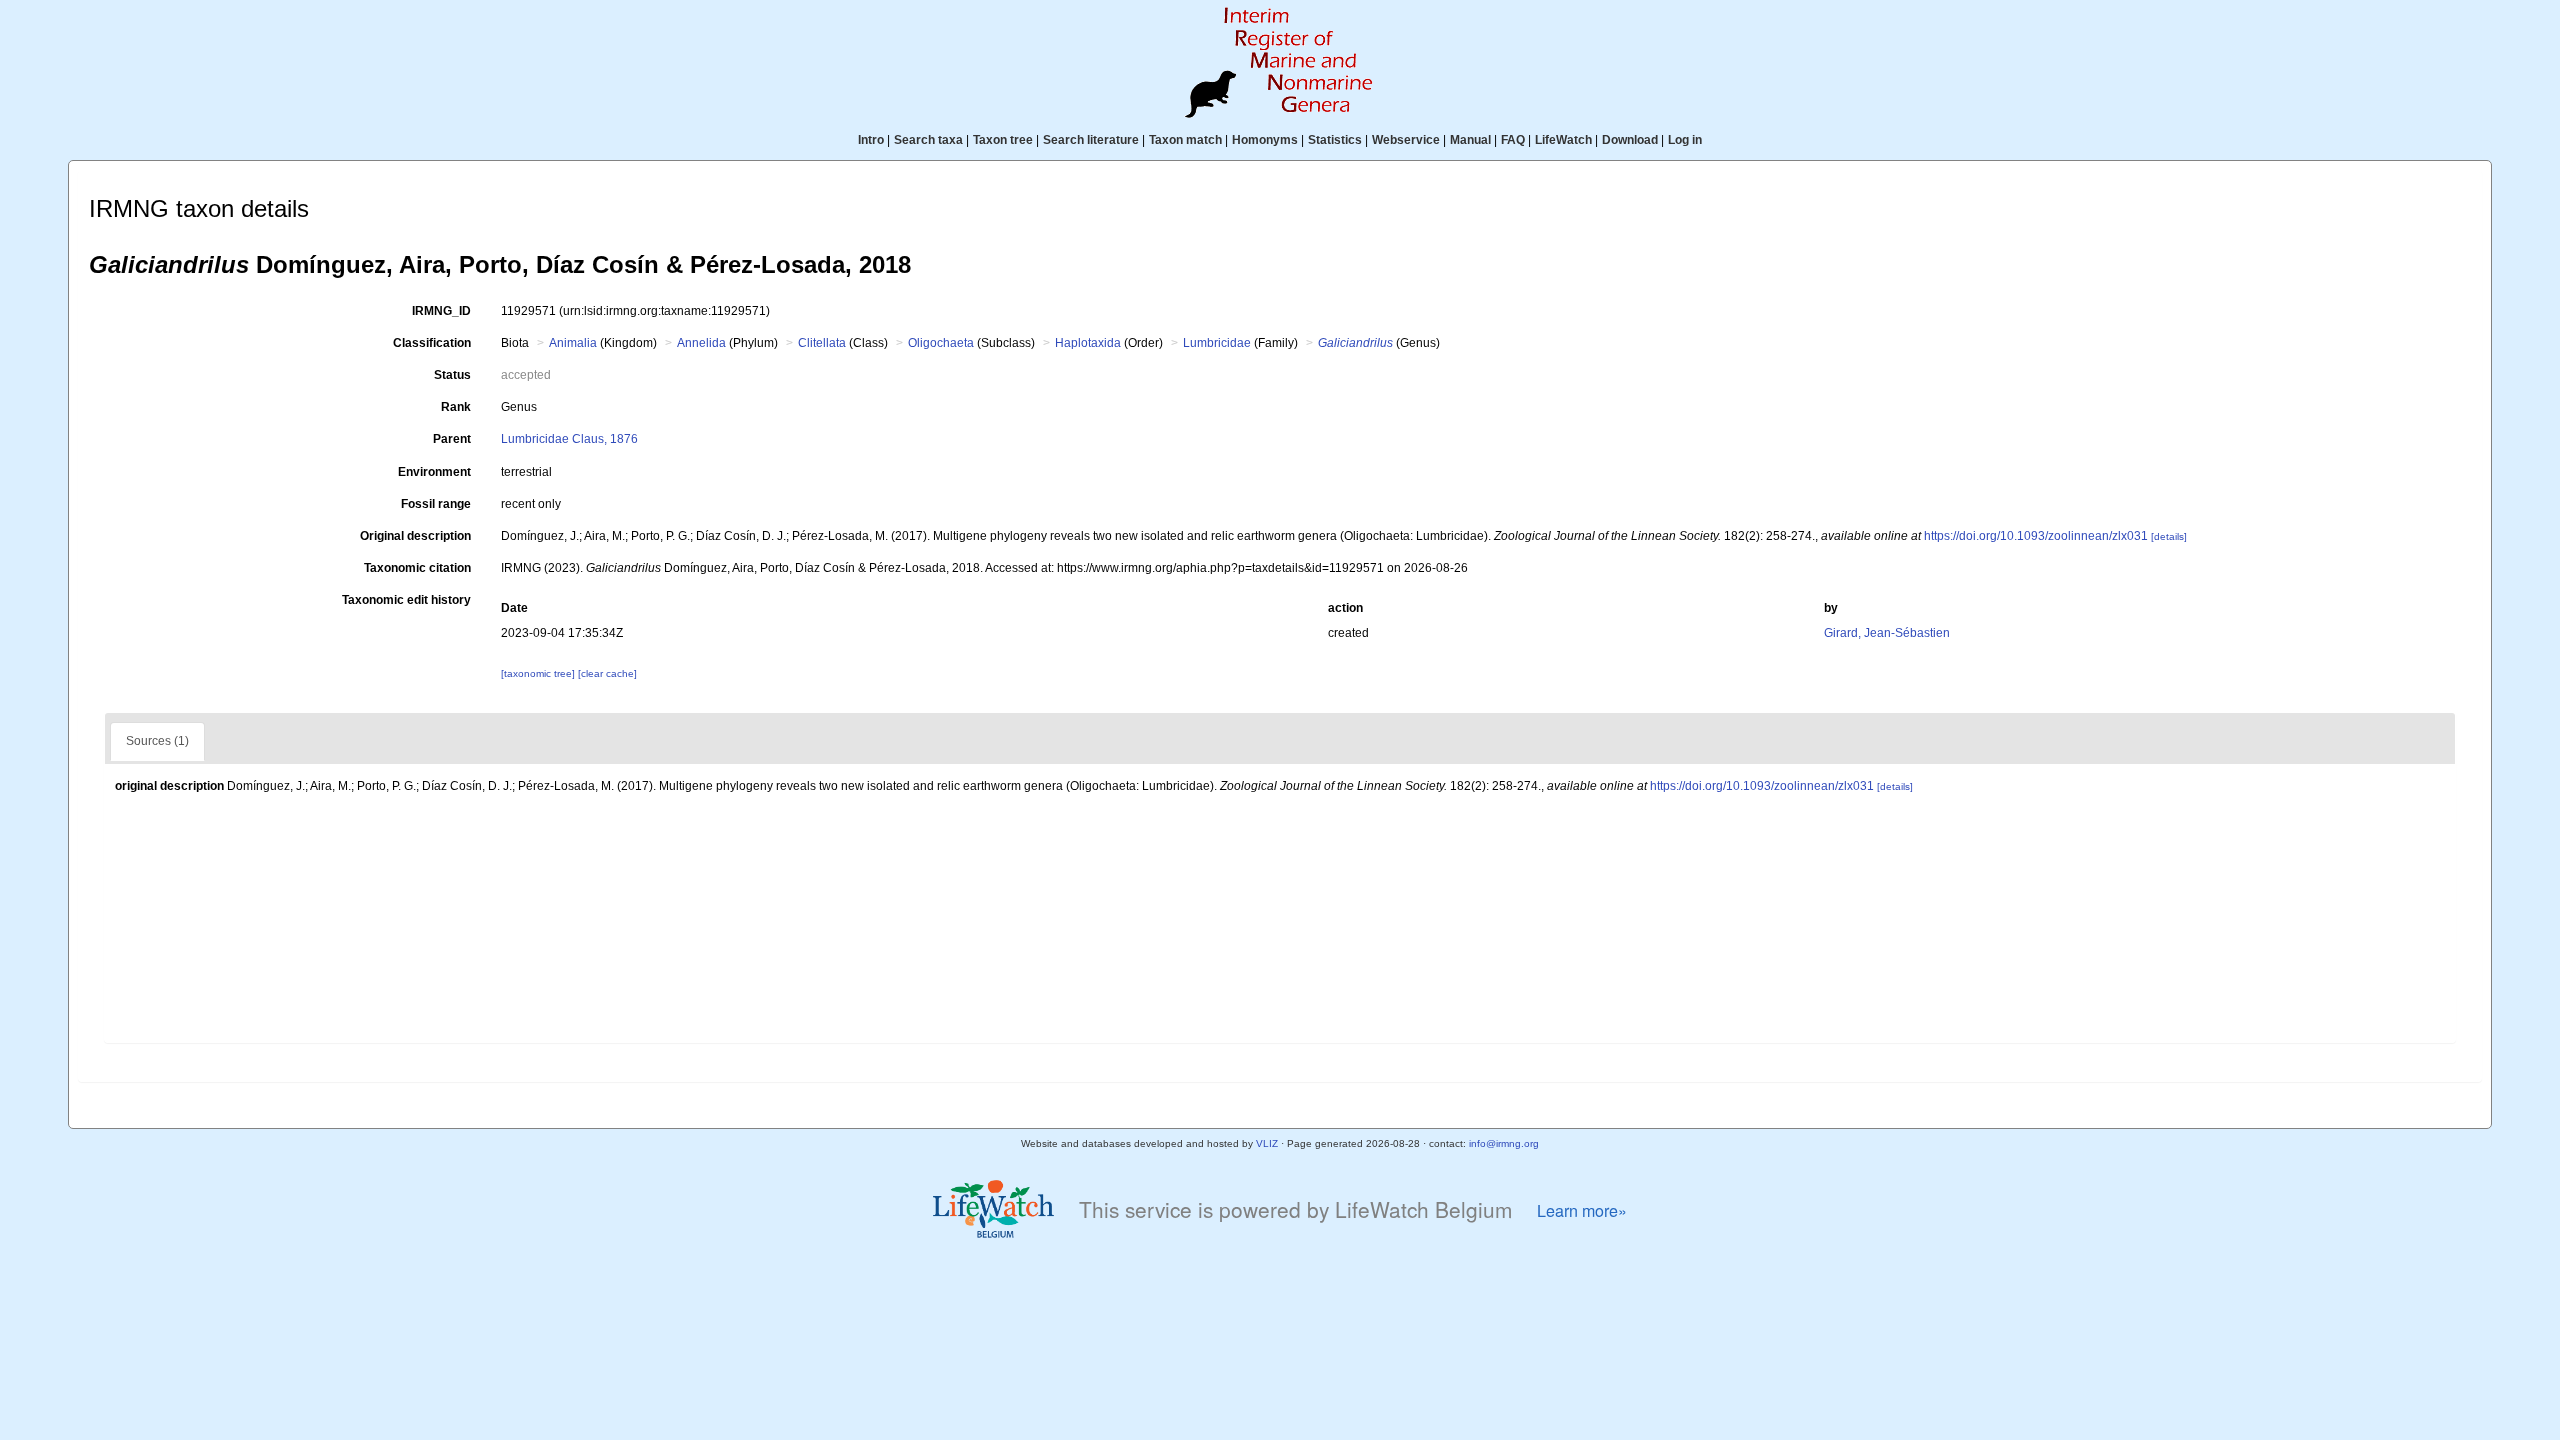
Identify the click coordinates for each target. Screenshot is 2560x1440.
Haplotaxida (1088, 343)
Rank (456, 407)
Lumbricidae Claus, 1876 (569, 439)
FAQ (1513, 140)
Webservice (1406, 140)
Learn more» (1582, 1210)
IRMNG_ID (441, 311)
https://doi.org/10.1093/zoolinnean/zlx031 (2036, 536)
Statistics (1335, 140)
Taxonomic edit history (406, 600)
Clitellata (822, 343)
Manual (1470, 140)
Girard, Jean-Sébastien (1887, 633)
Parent (452, 439)
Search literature (1091, 140)
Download (1630, 140)
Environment (434, 472)
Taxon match (1185, 140)
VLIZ (1267, 1143)
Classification (432, 343)
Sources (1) (157, 741)
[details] (2169, 536)
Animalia (573, 343)
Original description (415, 536)
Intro (871, 140)
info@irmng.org (1504, 1143)
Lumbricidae (1217, 343)
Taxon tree (1003, 140)
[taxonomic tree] (539, 673)
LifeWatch (1563, 140)
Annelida (701, 343)
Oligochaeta (941, 343)
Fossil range (436, 504)
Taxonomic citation (417, 568)
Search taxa (928, 140)
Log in (1685, 140)
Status (452, 375)
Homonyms (1265, 140)
